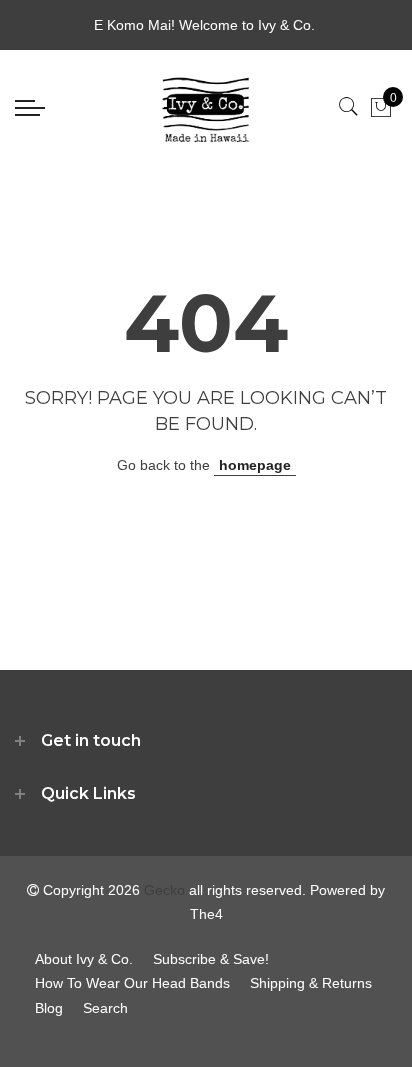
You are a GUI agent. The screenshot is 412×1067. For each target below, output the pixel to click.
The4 (206, 914)
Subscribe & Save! (211, 959)
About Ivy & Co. (84, 959)
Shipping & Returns (311, 983)
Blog (49, 1008)
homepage (255, 465)
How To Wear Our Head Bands (132, 983)
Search (105, 1008)
